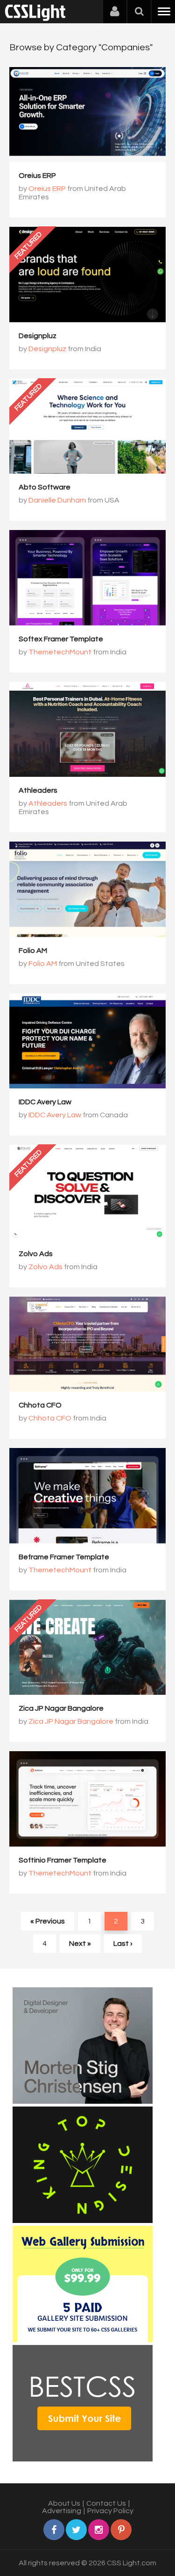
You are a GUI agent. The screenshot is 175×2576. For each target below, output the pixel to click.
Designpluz (38, 336)
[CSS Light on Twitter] (76, 2530)
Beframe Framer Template (64, 1557)
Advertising (62, 2511)
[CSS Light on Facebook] (54, 2530)
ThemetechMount (60, 652)
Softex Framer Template (61, 639)
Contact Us (106, 2503)
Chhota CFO (40, 1405)
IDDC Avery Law (45, 1102)
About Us (64, 2503)
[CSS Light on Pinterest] (121, 2530)
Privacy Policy (110, 2511)
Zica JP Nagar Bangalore (61, 1708)
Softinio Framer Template (63, 1860)
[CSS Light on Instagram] (99, 2530)
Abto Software (45, 487)
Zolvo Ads (36, 1254)
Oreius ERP (37, 176)
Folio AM (33, 951)
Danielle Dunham (57, 500)
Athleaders (38, 790)
